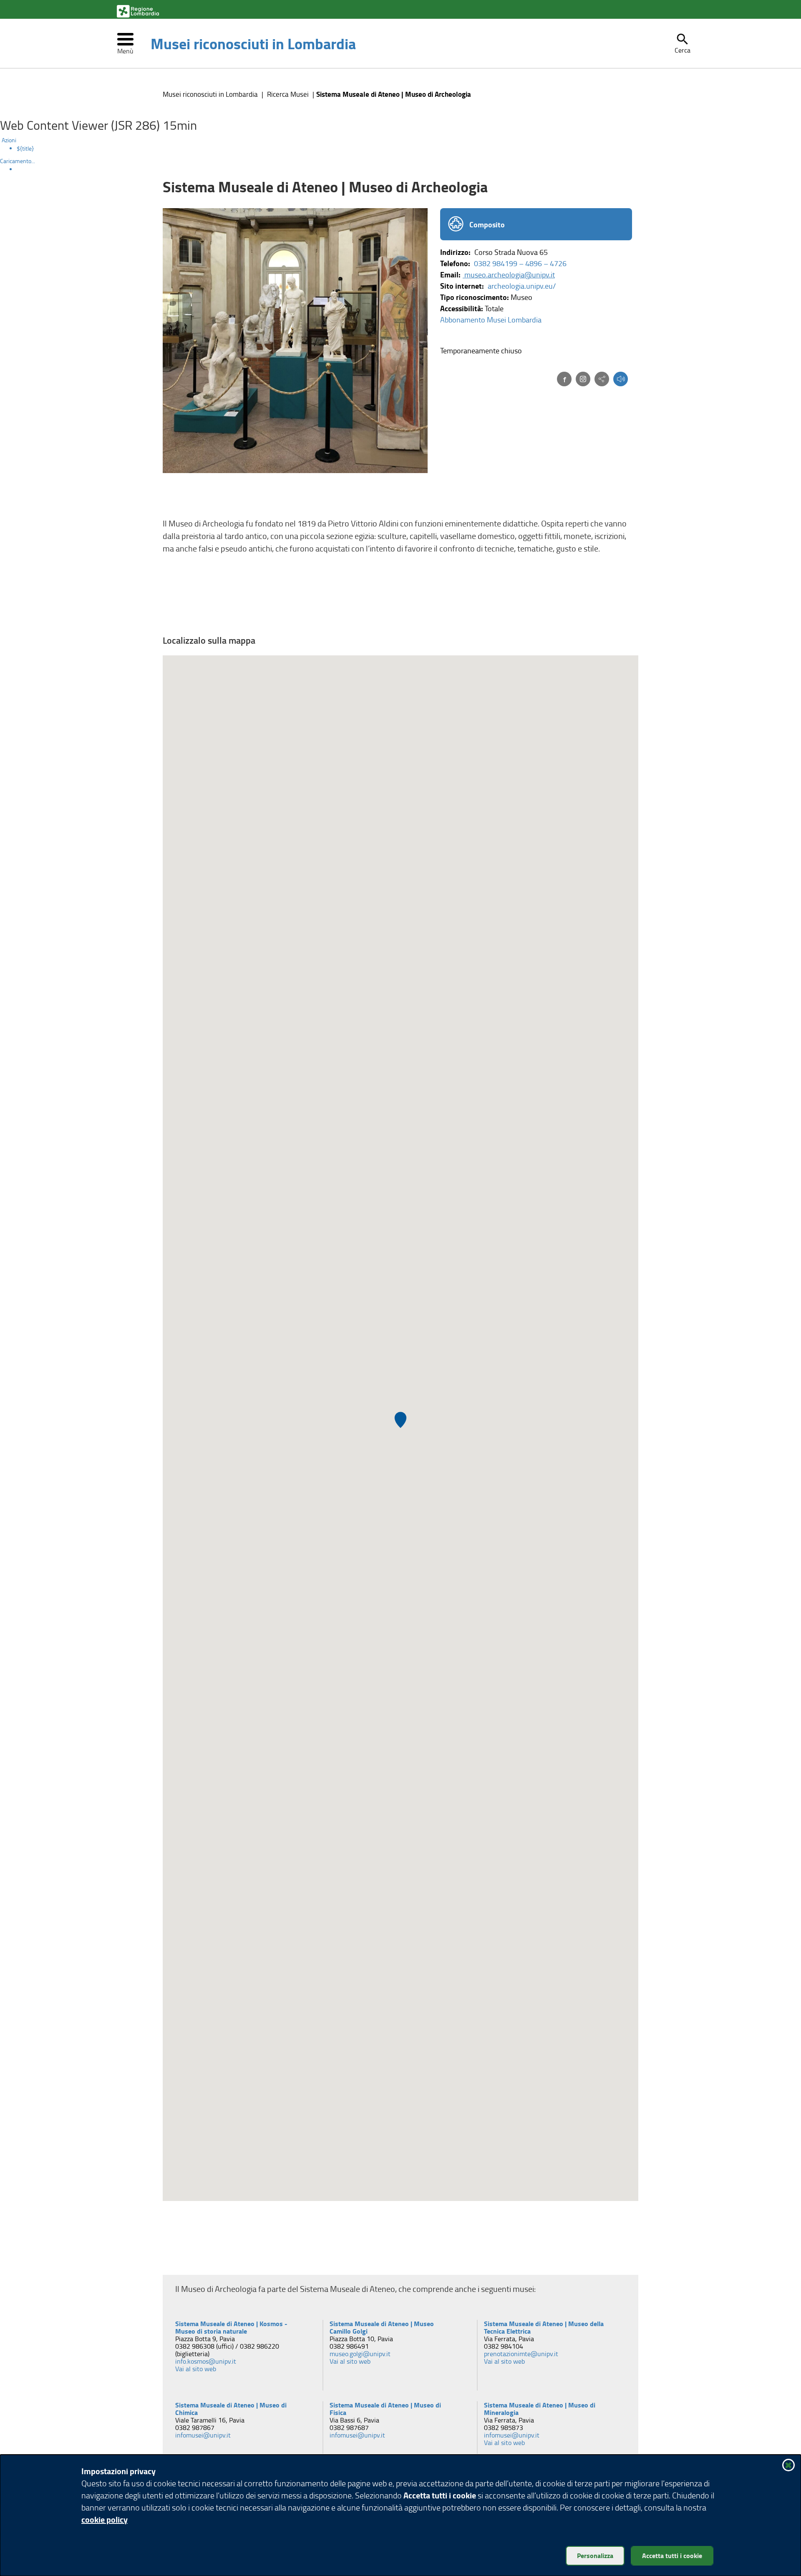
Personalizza (595, 2555)
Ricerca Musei (288, 94)
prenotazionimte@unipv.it (522, 2354)
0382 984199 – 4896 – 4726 (520, 263)
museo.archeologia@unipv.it (509, 274)
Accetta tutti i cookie (672, 2555)
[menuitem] (409, 149)
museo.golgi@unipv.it (361, 2354)
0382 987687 (349, 2427)
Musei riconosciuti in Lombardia (253, 43)
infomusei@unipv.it (204, 2435)
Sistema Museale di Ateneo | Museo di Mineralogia (540, 2409)
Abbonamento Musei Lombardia (491, 320)
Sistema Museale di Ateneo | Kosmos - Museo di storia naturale (232, 2327)
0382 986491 (349, 2346)
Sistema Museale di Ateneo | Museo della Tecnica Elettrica (544, 2327)
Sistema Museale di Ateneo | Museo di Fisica (386, 2409)
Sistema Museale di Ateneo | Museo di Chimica (232, 2409)
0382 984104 (504, 2346)
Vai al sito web (199, 2369)
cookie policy (105, 2519)
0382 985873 (504, 2427)
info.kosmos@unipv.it (206, 2361)
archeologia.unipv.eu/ (522, 286)
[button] (683, 43)
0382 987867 (195, 2427)
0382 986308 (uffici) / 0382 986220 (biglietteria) (228, 2350)
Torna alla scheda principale (574, 2260)
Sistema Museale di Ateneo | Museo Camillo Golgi (383, 2327)
